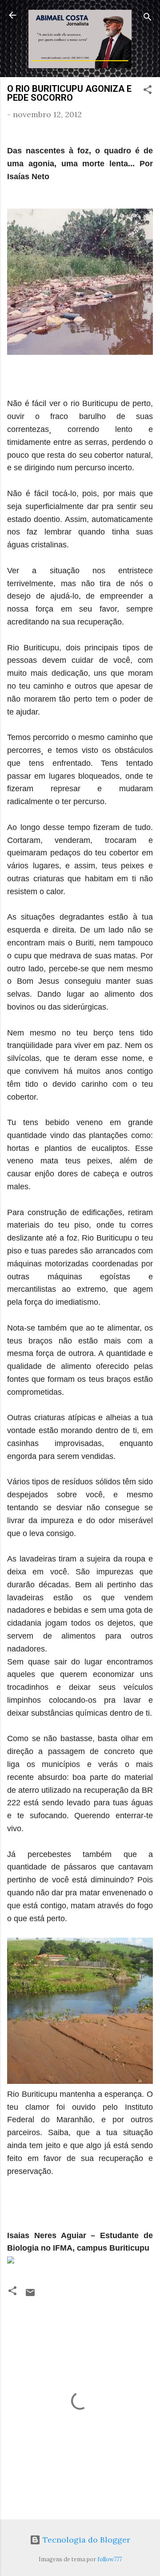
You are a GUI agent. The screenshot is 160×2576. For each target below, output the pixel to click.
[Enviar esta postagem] (30, 2295)
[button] (148, 91)
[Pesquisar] (148, 18)
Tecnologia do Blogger (85, 2540)
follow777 (110, 2559)
